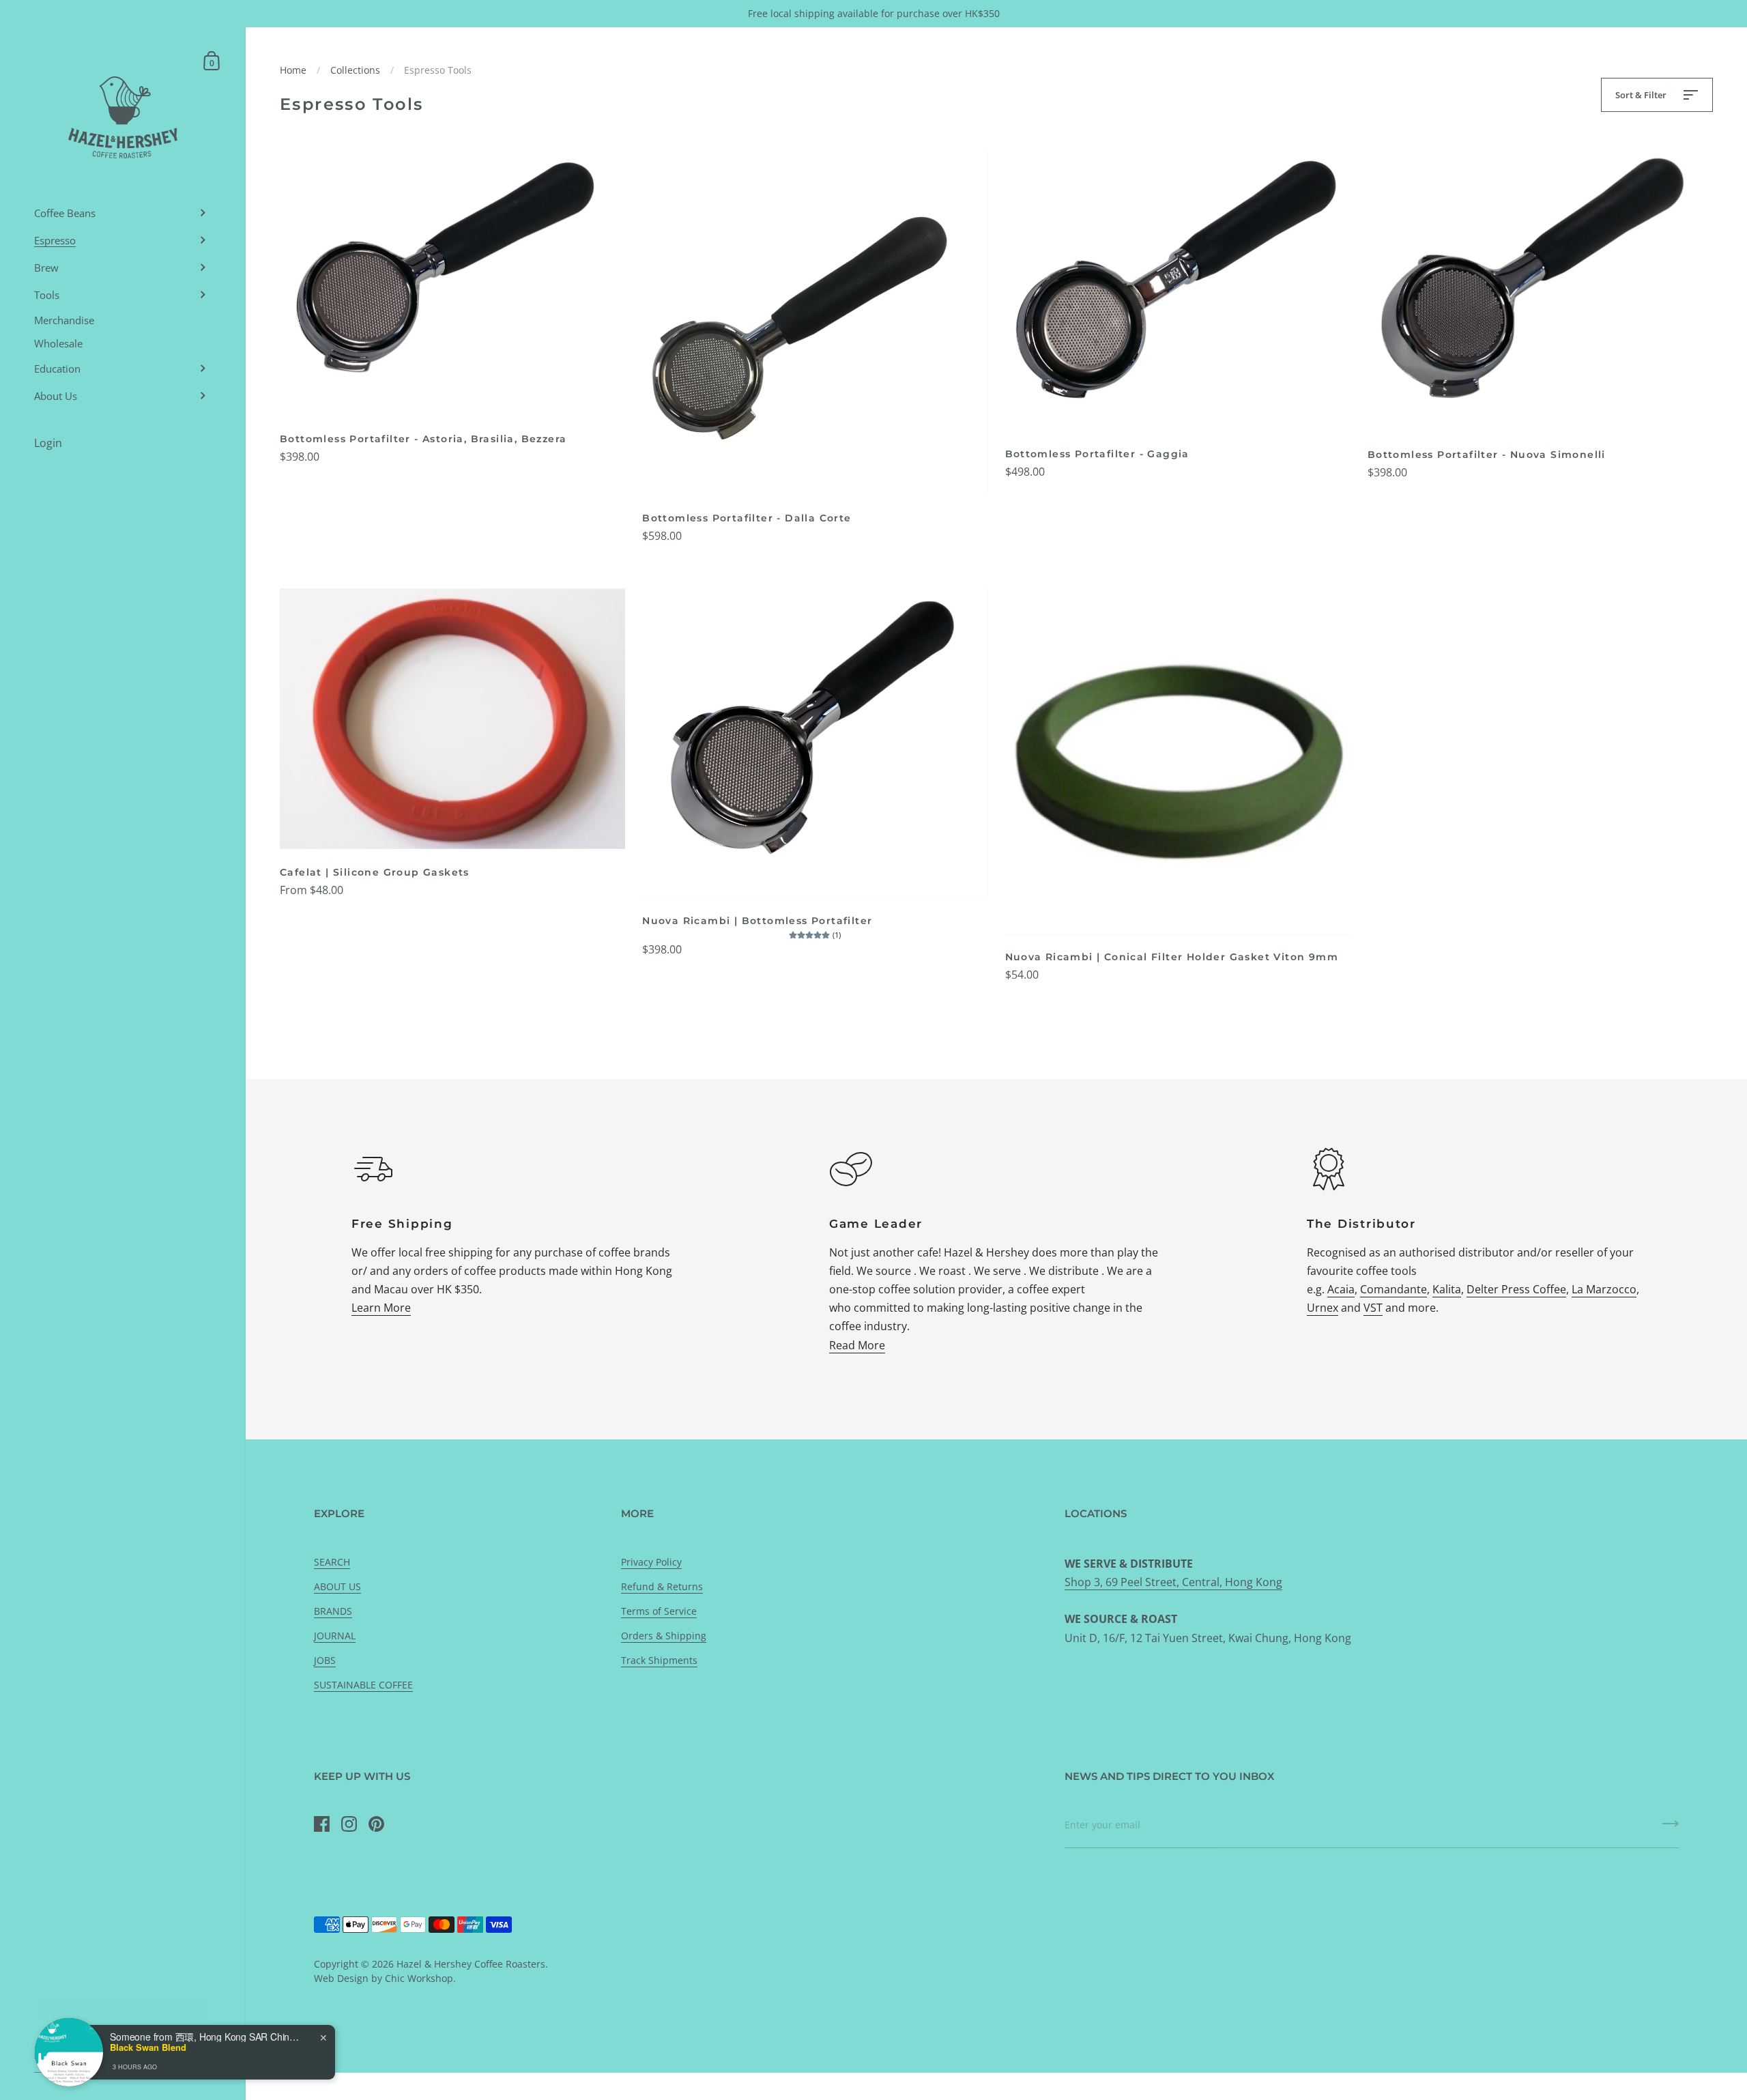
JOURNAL (335, 1636)
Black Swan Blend (148, 2047)
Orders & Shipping (664, 1636)
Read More (857, 1345)
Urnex (1323, 1308)
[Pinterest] (376, 1824)
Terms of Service (659, 1611)
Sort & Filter (1642, 95)
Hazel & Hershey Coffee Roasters (471, 1964)
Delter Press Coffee (1516, 1289)
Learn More (381, 1308)
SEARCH (332, 1562)
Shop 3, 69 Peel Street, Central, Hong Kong (1173, 1582)
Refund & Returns (662, 1586)
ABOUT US (337, 1586)
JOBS (325, 1660)
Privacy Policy (651, 1562)
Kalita (1447, 1289)
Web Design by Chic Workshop (384, 1978)
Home (293, 70)
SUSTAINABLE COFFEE (363, 1685)
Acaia (1341, 1289)
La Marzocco (1604, 1289)
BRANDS (333, 1611)
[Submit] (1671, 1828)
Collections (355, 70)
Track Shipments (659, 1660)
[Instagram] (349, 1824)
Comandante (1394, 1289)
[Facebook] (321, 1824)
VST (1373, 1308)
